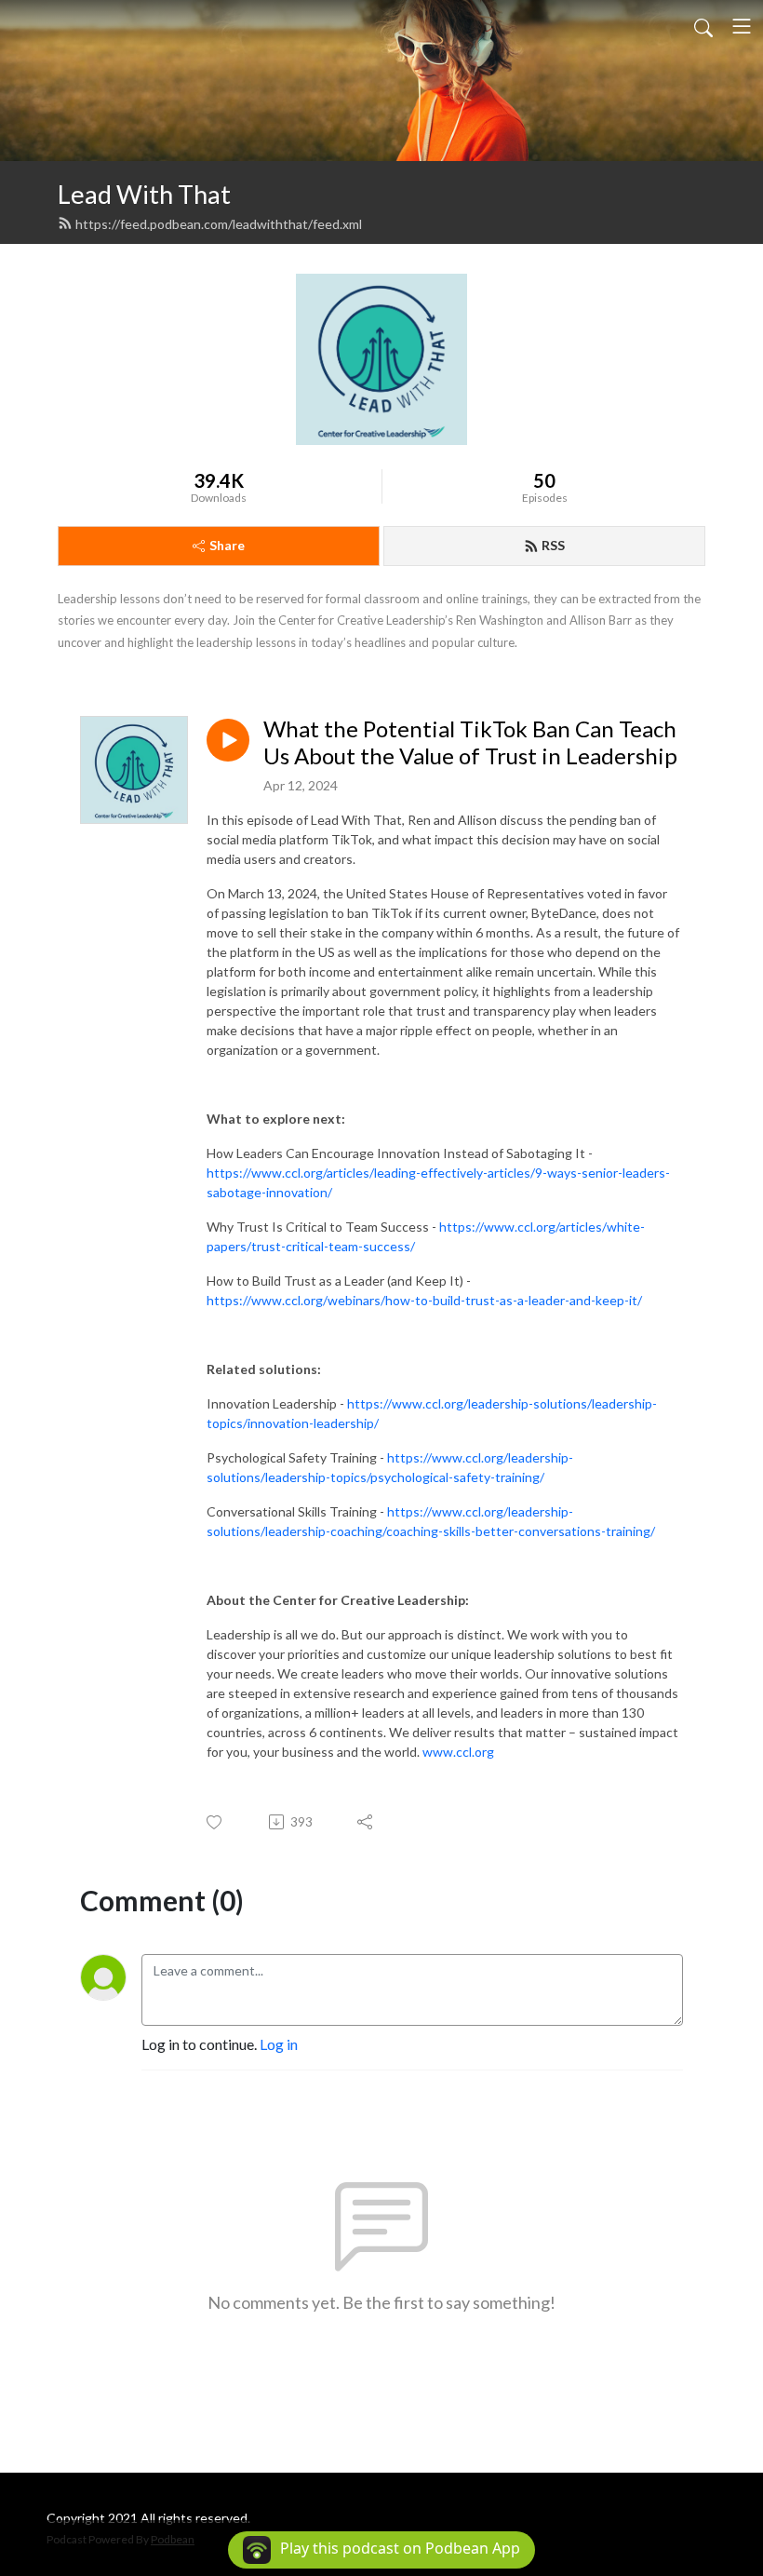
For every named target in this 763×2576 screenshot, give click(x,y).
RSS (553, 545)
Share (227, 545)
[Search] (703, 26)
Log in (279, 2044)
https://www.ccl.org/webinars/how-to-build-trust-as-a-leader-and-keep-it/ (424, 1300)
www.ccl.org (458, 1752)
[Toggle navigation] (742, 26)
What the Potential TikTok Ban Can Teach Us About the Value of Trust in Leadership (470, 742)
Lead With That (144, 194)
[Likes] (215, 1822)
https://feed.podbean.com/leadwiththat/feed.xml (219, 224)
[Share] (366, 1822)
